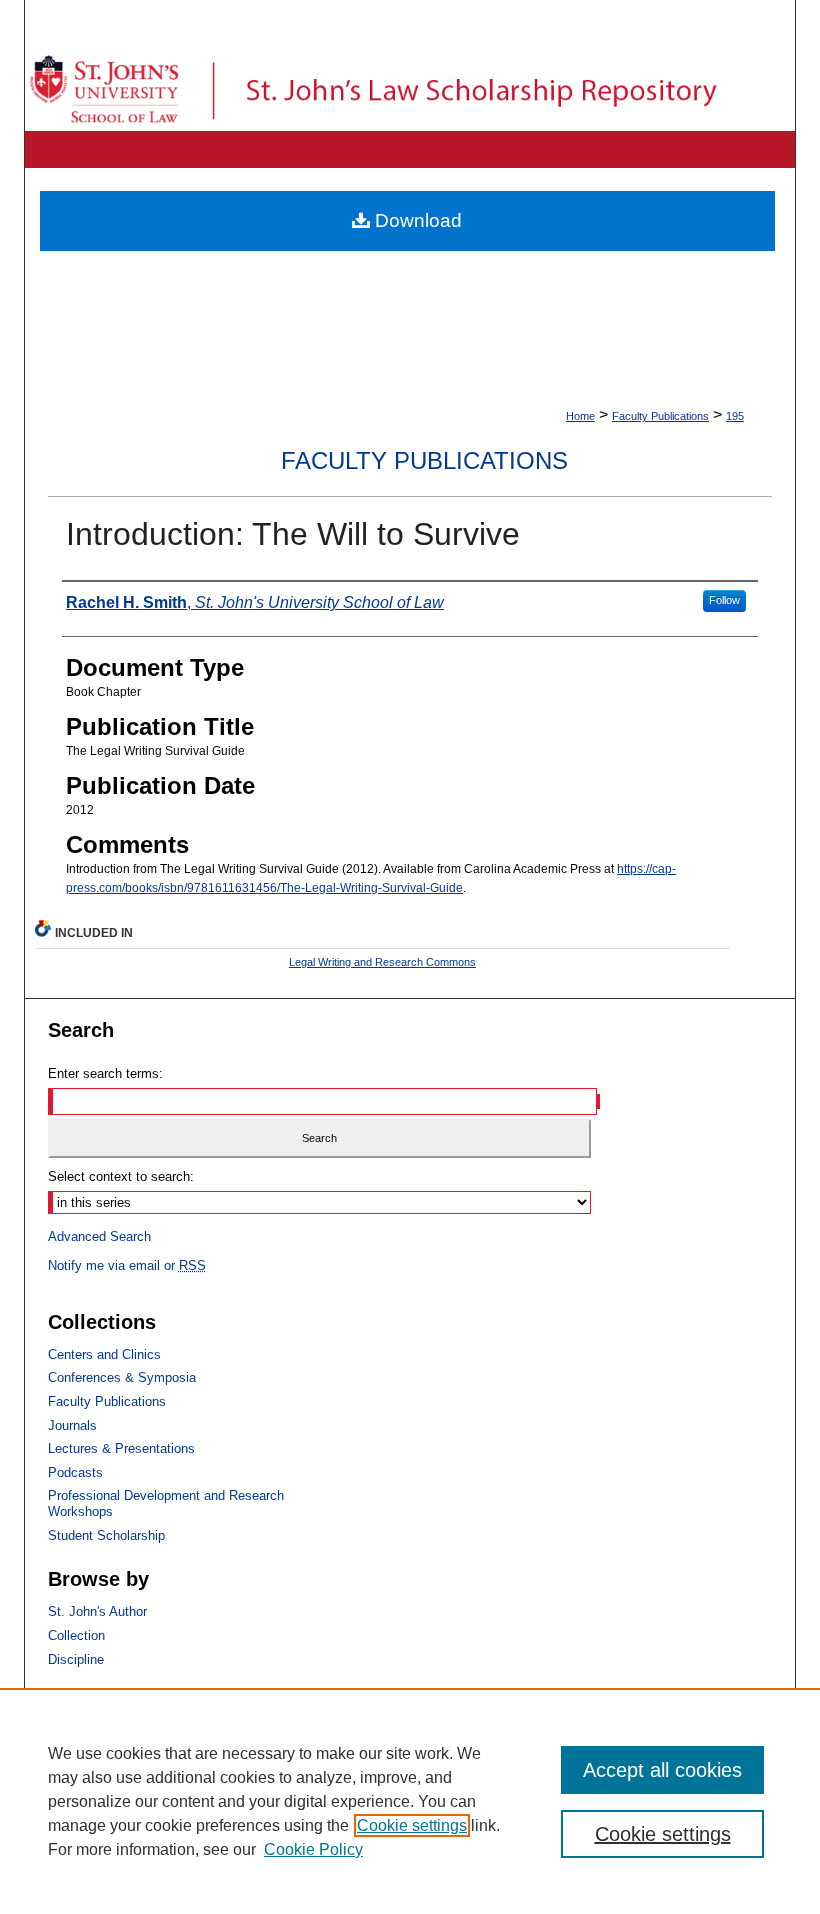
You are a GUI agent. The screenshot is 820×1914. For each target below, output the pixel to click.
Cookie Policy (313, 1849)
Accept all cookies (662, 1770)
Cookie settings (412, 1825)
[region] (410, 1801)
